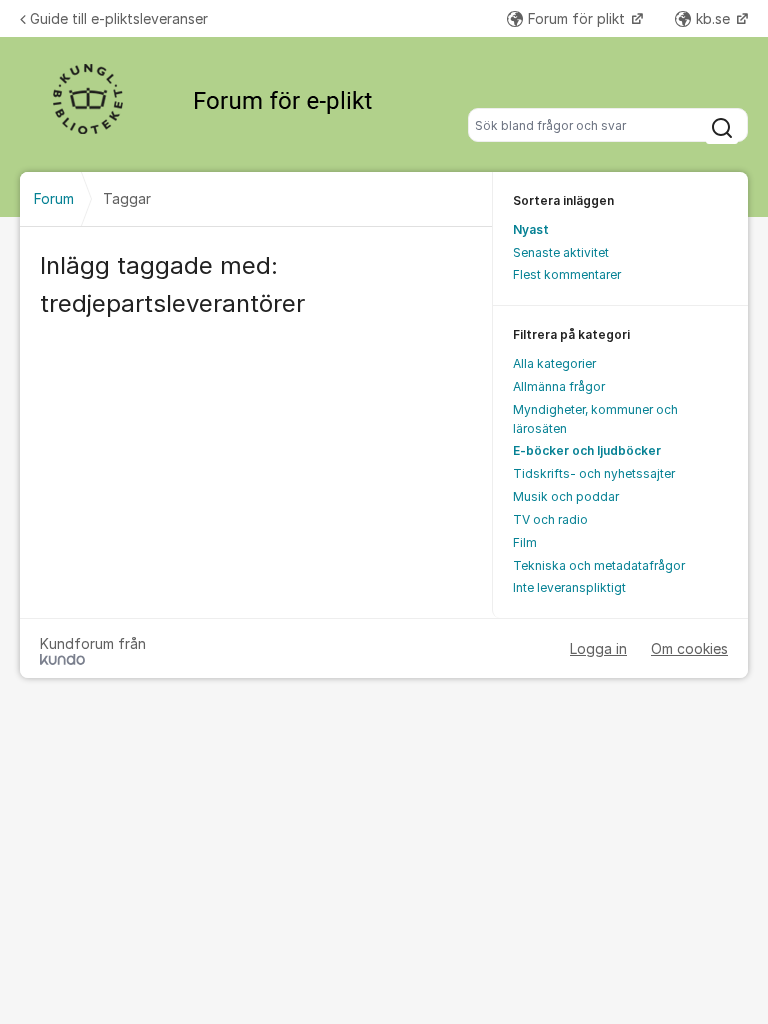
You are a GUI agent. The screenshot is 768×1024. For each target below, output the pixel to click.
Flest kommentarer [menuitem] (567, 274)
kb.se (715, 18)
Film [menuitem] (525, 542)
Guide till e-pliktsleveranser (119, 18)
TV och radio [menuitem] (550, 519)
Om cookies (689, 648)
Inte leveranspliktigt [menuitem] (569, 587)
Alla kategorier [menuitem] (554, 363)
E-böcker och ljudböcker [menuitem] (587, 450)
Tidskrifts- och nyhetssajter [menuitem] (594, 473)
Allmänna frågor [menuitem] (559, 386)
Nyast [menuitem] (531, 229)
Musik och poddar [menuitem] (566, 496)
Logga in (598, 648)
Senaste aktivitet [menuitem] (561, 252)
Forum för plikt (578, 18)
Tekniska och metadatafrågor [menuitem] (599, 565)
